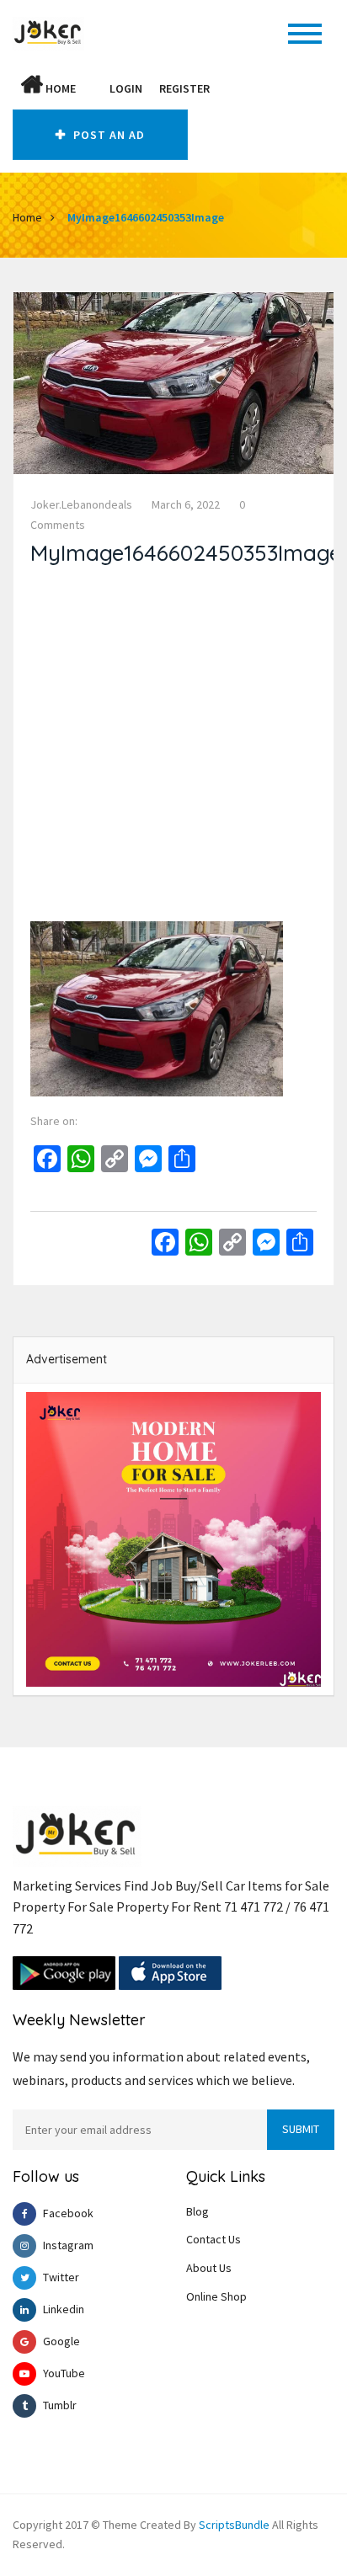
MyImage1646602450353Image (146, 217)
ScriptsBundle (234, 2525)
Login (126, 88)
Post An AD (107, 135)
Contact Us (214, 2239)
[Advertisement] (173, 748)
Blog (198, 2211)
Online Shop (216, 2296)
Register (184, 88)
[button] (93, 88)
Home (59, 88)
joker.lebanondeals (81, 504)
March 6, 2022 (186, 504)
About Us (209, 2268)
